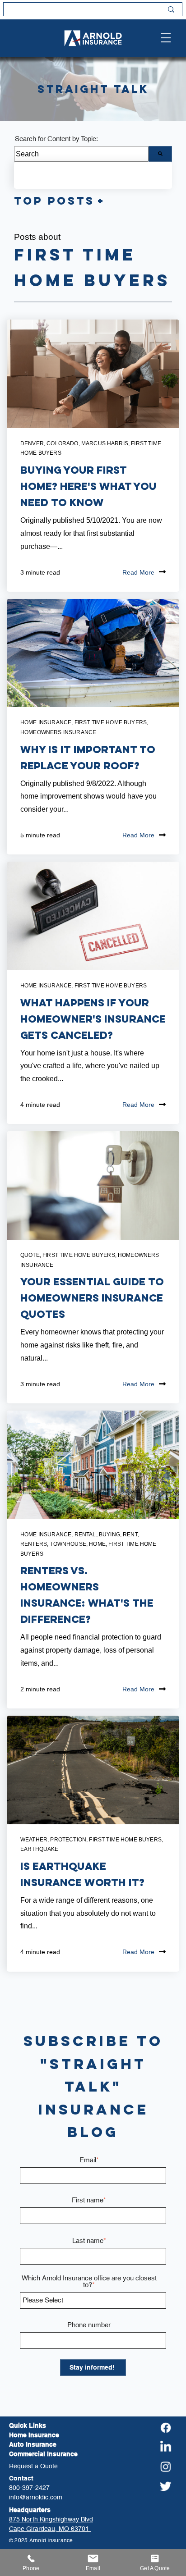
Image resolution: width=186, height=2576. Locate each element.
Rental (85, 1535)
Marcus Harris (105, 443)
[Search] (160, 154)
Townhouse (68, 1544)
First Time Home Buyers (111, 722)
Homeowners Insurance (58, 732)
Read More (138, 572)
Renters (34, 1544)
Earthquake (40, 1849)
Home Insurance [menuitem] (34, 2435)
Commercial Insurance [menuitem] (43, 2454)
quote (30, 1255)
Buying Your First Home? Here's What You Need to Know (88, 486)
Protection (68, 1840)
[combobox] (81, 154)
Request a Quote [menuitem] (33, 2466)
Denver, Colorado (49, 443)
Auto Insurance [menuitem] (33, 2444)
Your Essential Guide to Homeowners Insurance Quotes (92, 1298)
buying (109, 1535)
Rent (130, 1535)
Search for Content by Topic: (56, 139)
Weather (34, 1840)
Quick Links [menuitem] (28, 2425)
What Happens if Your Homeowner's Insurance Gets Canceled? (93, 1019)
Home (97, 1544)
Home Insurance (46, 722)
